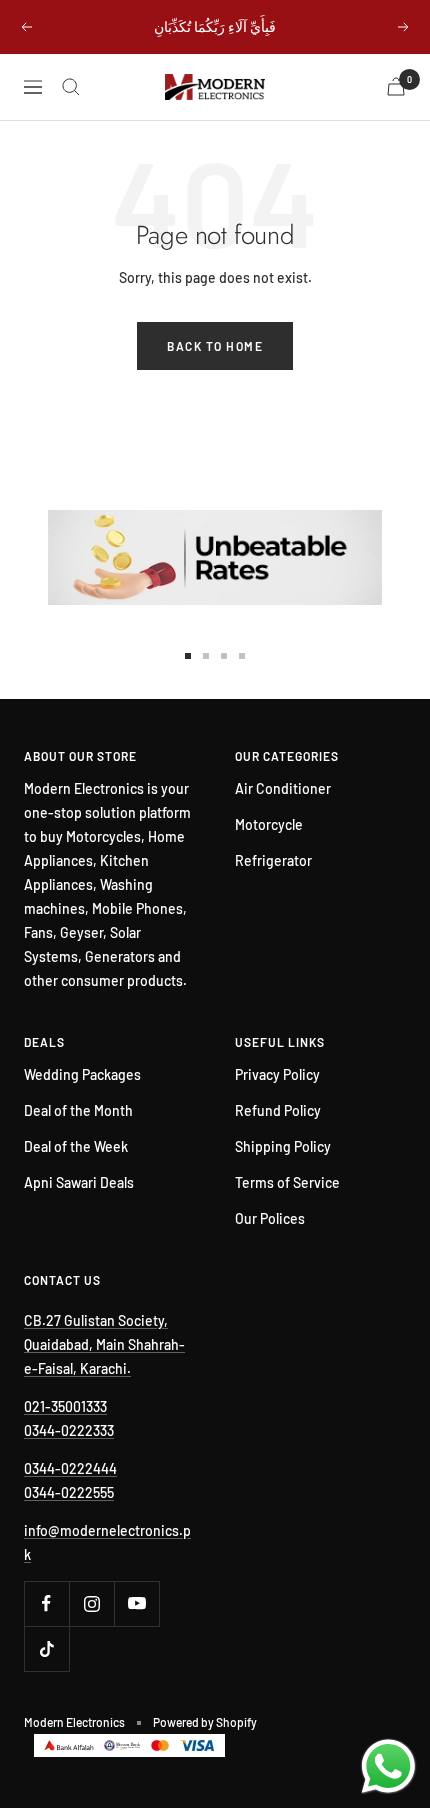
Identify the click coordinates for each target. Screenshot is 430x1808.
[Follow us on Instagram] (91, 1603)
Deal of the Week (76, 1146)
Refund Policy (278, 1110)
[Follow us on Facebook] (46, 1603)
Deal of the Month (78, 1110)
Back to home (215, 346)
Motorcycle (269, 824)
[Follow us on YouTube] (136, 1603)
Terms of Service (287, 1182)
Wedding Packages (82, 1074)
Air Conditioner (283, 788)
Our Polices (270, 1218)
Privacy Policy (277, 1074)
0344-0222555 (69, 1492)
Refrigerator (273, 860)
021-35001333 (65, 1406)
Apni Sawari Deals (79, 1182)
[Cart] (396, 86)
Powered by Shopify (205, 1722)
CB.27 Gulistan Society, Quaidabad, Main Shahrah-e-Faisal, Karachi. (104, 1344)
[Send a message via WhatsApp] (388, 1766)
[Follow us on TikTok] (46, 1648)
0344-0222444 (70, 1468)
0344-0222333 (69, 1430)
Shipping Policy (283, 1146)
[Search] (71, 87)
